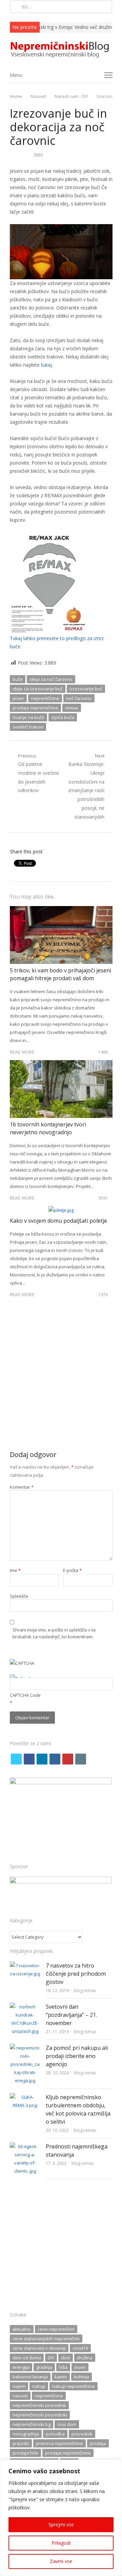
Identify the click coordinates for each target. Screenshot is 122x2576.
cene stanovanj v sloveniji (39, 2348)
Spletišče (19, 1596)
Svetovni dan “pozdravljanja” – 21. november (71, 2015)
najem (19, 2386)
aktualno (22, 2329)
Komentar (22, 1487)
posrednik (82, 2434)
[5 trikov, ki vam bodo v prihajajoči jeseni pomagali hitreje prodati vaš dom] (61, 910)
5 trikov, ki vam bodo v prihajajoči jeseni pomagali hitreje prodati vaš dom (60, 974)
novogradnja (26, 2434)
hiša (63, 2367)
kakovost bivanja (30, 2377)
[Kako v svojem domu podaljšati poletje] (61, 1210)
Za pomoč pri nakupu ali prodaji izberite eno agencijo (77, 2056)
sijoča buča (63, 717)
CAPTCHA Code (25, 1695)
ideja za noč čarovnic (51, 679)
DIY (51, 2358)
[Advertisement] (61, 1377)
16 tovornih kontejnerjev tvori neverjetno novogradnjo (48, 1128)
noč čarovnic (79, 698)
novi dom (67, 2424)
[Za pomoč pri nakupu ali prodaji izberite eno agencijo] (25, 2048)
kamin (61, 2377)
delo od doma (27, 2358)
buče (18, 679)
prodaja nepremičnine (35, 708)
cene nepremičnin (56, 2329)
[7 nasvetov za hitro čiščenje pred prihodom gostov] (25, 1966)
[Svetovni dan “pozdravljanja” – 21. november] (25, 2007)
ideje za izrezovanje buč (38, 689)
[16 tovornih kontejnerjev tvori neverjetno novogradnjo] (61, 1064)
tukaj (46, 365)
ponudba (55, 2434)
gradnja (44, 2367)
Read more (22, 1052)
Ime (15, 1570)
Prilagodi (61, 2543)
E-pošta (72, 1570)
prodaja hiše (25, 2453)
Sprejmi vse (61, 2524)
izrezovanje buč (86, 689)
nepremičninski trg (32, 2424)
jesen (18, 698)
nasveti (20, 2396)
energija (21, 2367)
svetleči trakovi (28, 727)
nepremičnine (45, 698)
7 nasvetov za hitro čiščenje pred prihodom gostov (76, 1974)
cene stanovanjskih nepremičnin (46, 2339)
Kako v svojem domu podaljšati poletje (58, 1221)
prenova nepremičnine (59, 2443)
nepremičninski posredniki (40, 2415)
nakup (39, 2386)
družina (85, 2358)
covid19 (80, 2348)
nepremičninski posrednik (39, 2405)
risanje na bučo (28, 717)
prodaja (98, 2443)
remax (72, 708)
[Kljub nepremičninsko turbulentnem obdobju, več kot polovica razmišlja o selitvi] (25, 2097)
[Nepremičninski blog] (61, 50)
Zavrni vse (61, 2561)
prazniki (21, 2443)
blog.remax (85, 1990)
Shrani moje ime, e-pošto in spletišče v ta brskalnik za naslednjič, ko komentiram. (54, 1633)
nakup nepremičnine (74, 2386)
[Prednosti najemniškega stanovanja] (25, 2146)
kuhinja (82, 2377)
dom (66, 2358)
